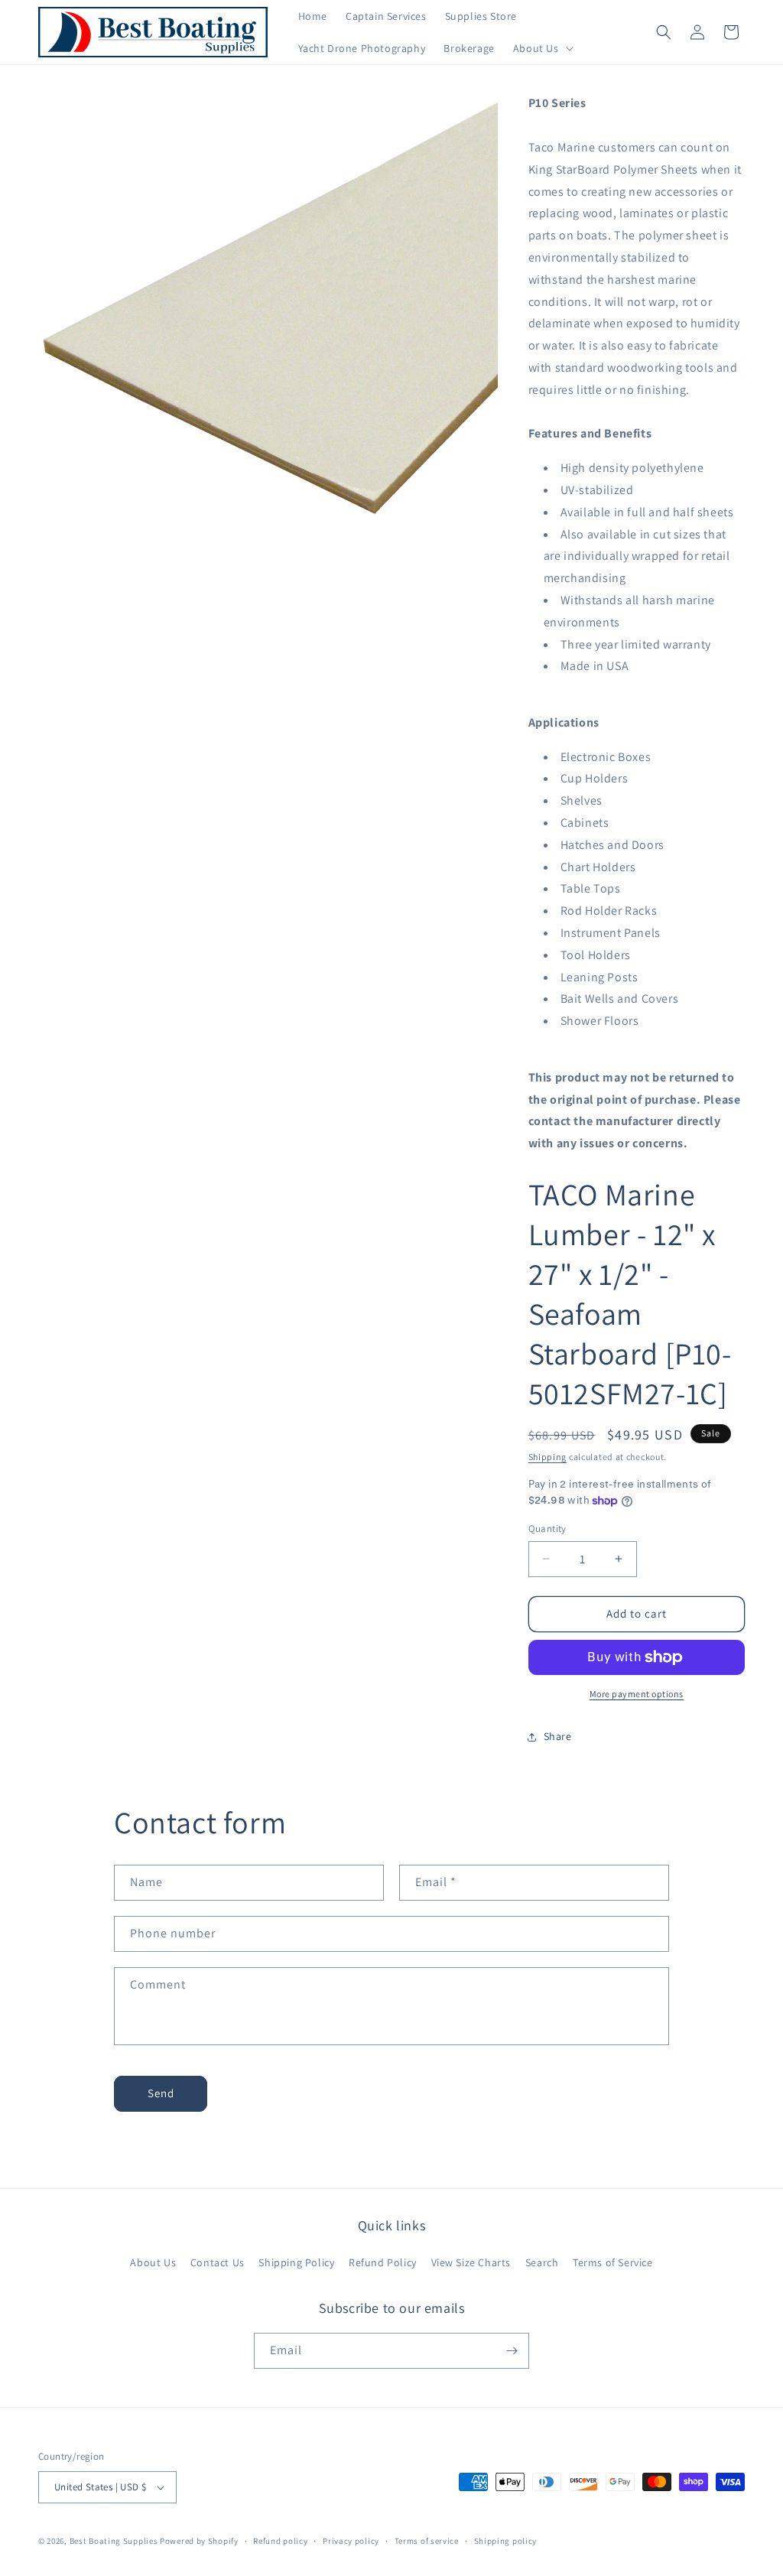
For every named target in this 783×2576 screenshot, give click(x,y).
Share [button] (558, 1736)
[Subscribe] (512, 2351)
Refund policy (280, 2541)
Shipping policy (506, 2541)
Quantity (547, 1529)
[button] (542, 48)
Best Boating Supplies (114, 2541)
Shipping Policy (296, 2262)
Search (542, 2262)
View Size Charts (471, 2262)
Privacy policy (351, 2541)
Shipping (548, 1457)
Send (161, 2093)
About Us (153, 2262)
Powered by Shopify (199, 2541)
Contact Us (218, 2262)
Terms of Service (613, 2262)
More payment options (637, 1694)
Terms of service (427, 2541)
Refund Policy (383, 2262)
